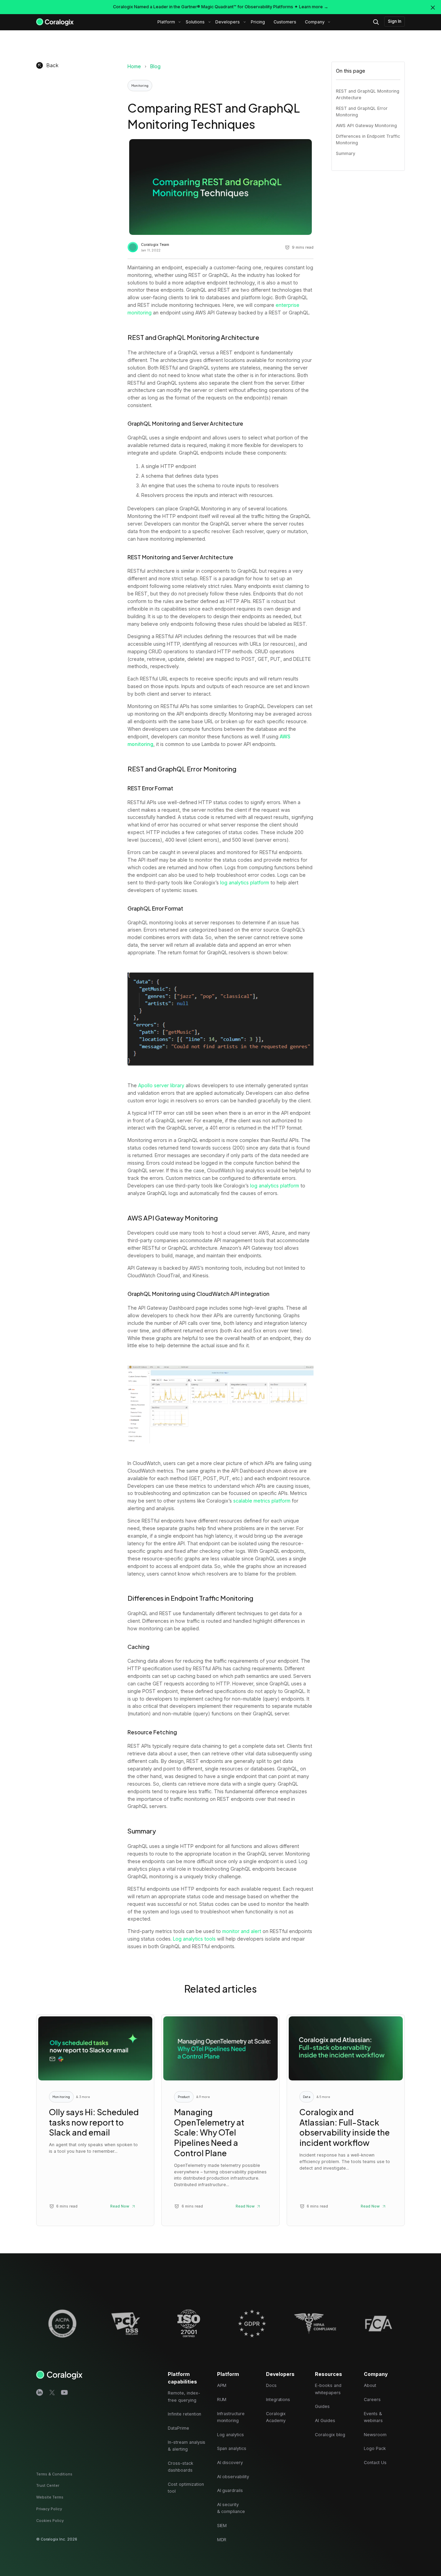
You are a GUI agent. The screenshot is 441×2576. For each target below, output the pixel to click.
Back (53, 65)
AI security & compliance (231, 2508)
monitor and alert (242, 1931)
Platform (166, 22)
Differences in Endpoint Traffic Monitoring (368, 139)
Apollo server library (161, 1085)
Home (134, 66)
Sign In (395, 21)
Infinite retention (184, 2414)
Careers (372, 2400)
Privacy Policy (49, 2509)
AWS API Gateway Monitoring (366, 126)
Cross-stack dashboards (180, 2467)
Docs (271, 2385)
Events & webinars (373, 2417)
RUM (222, 2400)
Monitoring (140, 85)
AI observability (233, 2477)
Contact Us (375, 2463)
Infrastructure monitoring (231, 2417)
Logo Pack (375, 2448)
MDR (222, 2540)
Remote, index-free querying (184, 2396)
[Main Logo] (55, 22)
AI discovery (230, 2463)
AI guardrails (230, 2490)
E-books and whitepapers (328, 2389)
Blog (155, 66)
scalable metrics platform (262, 1501)
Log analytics (230, 2435)
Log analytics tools (194, 1939)
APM (222, 2385)
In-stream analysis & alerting (187, 2446)
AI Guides (325, 2421)
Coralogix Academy (276, 2417)
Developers (228, 22)
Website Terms (50, 2497)
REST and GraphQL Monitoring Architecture (368, 94)
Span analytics (232, 2448)
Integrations (278, 2400)
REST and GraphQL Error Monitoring (362, 112)
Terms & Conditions (54, 2474)
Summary (346, 153)
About (370, 2385)
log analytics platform (245, 882)
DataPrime (178, 2428)
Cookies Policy (50, 2521)
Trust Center (48, 2485)
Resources (329, 2374)
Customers (285, 22)
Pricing (258, 22)
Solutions (195, 22)
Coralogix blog (330, 2435)
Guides (322, 2406)
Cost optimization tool (186, 2488)
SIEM (222, 2526)
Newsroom (375, 2435)
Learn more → (314, 7)
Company (315, 22)
